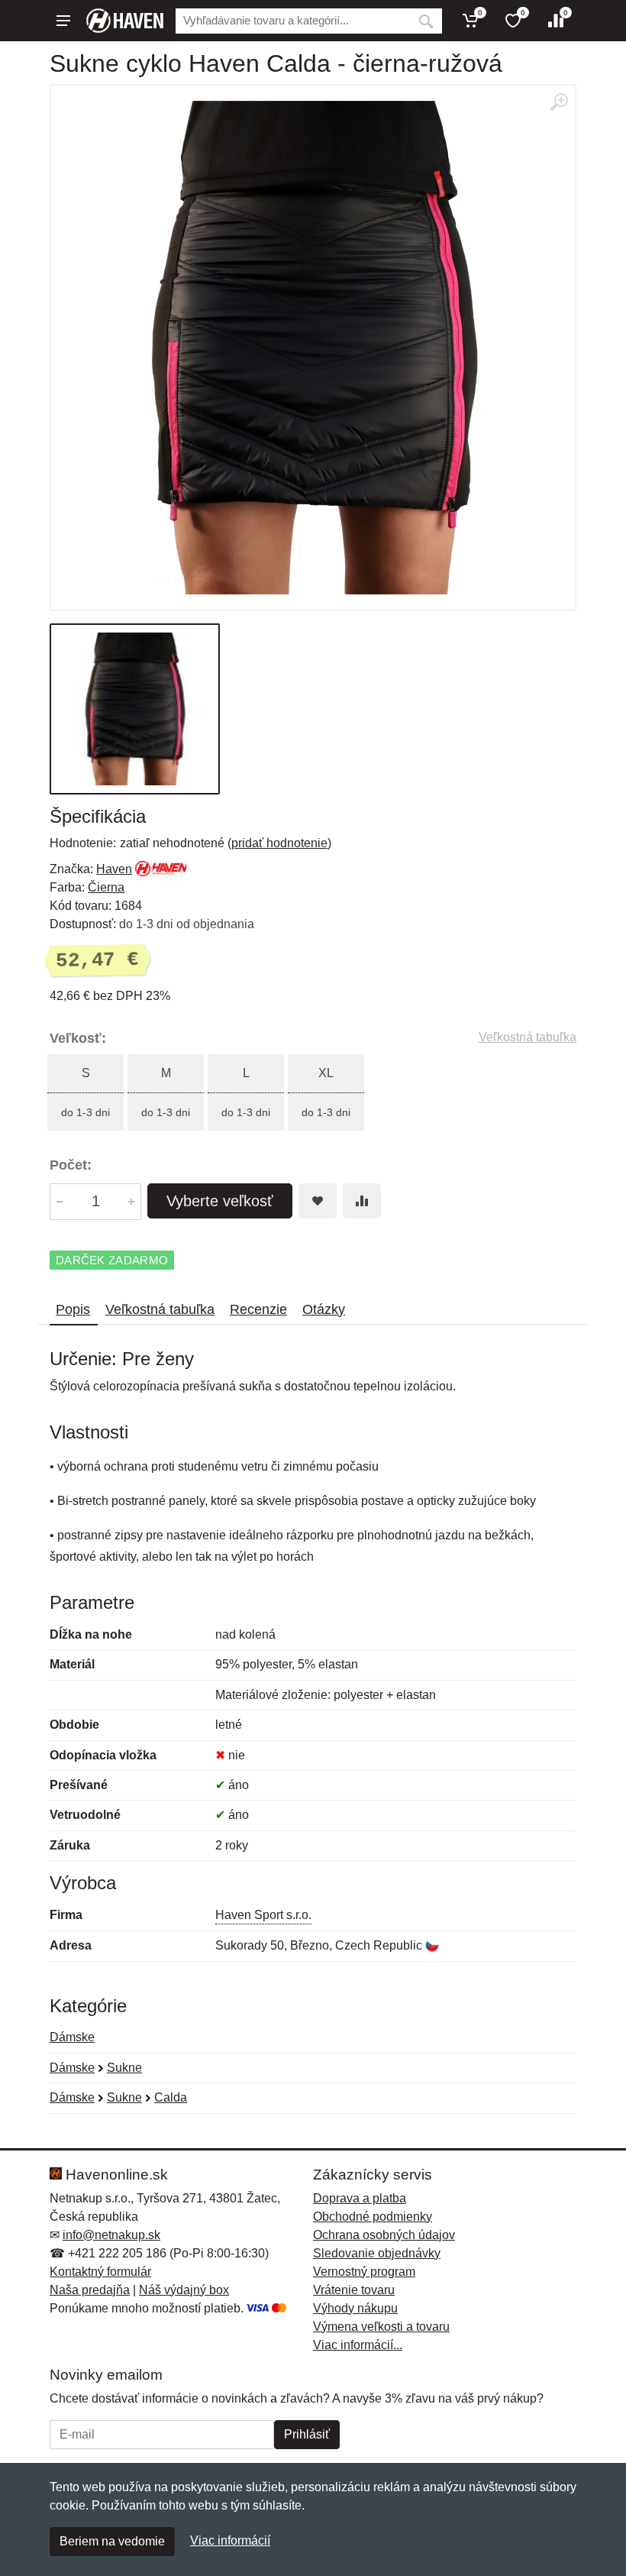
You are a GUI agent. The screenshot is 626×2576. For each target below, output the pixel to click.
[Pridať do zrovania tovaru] (362, 1201)
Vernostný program (364, 2272)
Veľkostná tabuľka (528, 1037)
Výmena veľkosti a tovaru (381, 2327)
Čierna (106, 887)
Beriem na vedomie (112, 2541)
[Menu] (63, 21)
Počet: (71, 1165)
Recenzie (258, 1309)
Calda (171, 2097)
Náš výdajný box (184, 2290)
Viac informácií (230, 2540)
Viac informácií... (358, 2345)
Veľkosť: (78, 1038)
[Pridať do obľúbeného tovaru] (318, 1201)
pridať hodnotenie (279, 843)
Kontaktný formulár (100, 2272)
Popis (73, 1309)
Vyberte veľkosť (220, 1201)
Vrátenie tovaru (354, 2290)
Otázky (324, 1309)
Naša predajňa (90, 2290)
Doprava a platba (360, 2198)
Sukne (124, 2068)
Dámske (72, 2037)
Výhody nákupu (355, 2308)
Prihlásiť (307, 2434)
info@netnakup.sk (111, 2235)
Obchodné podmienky (373, 2217)
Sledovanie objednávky (377, 2253)
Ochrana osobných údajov (384, 2235)
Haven (114, 869)
